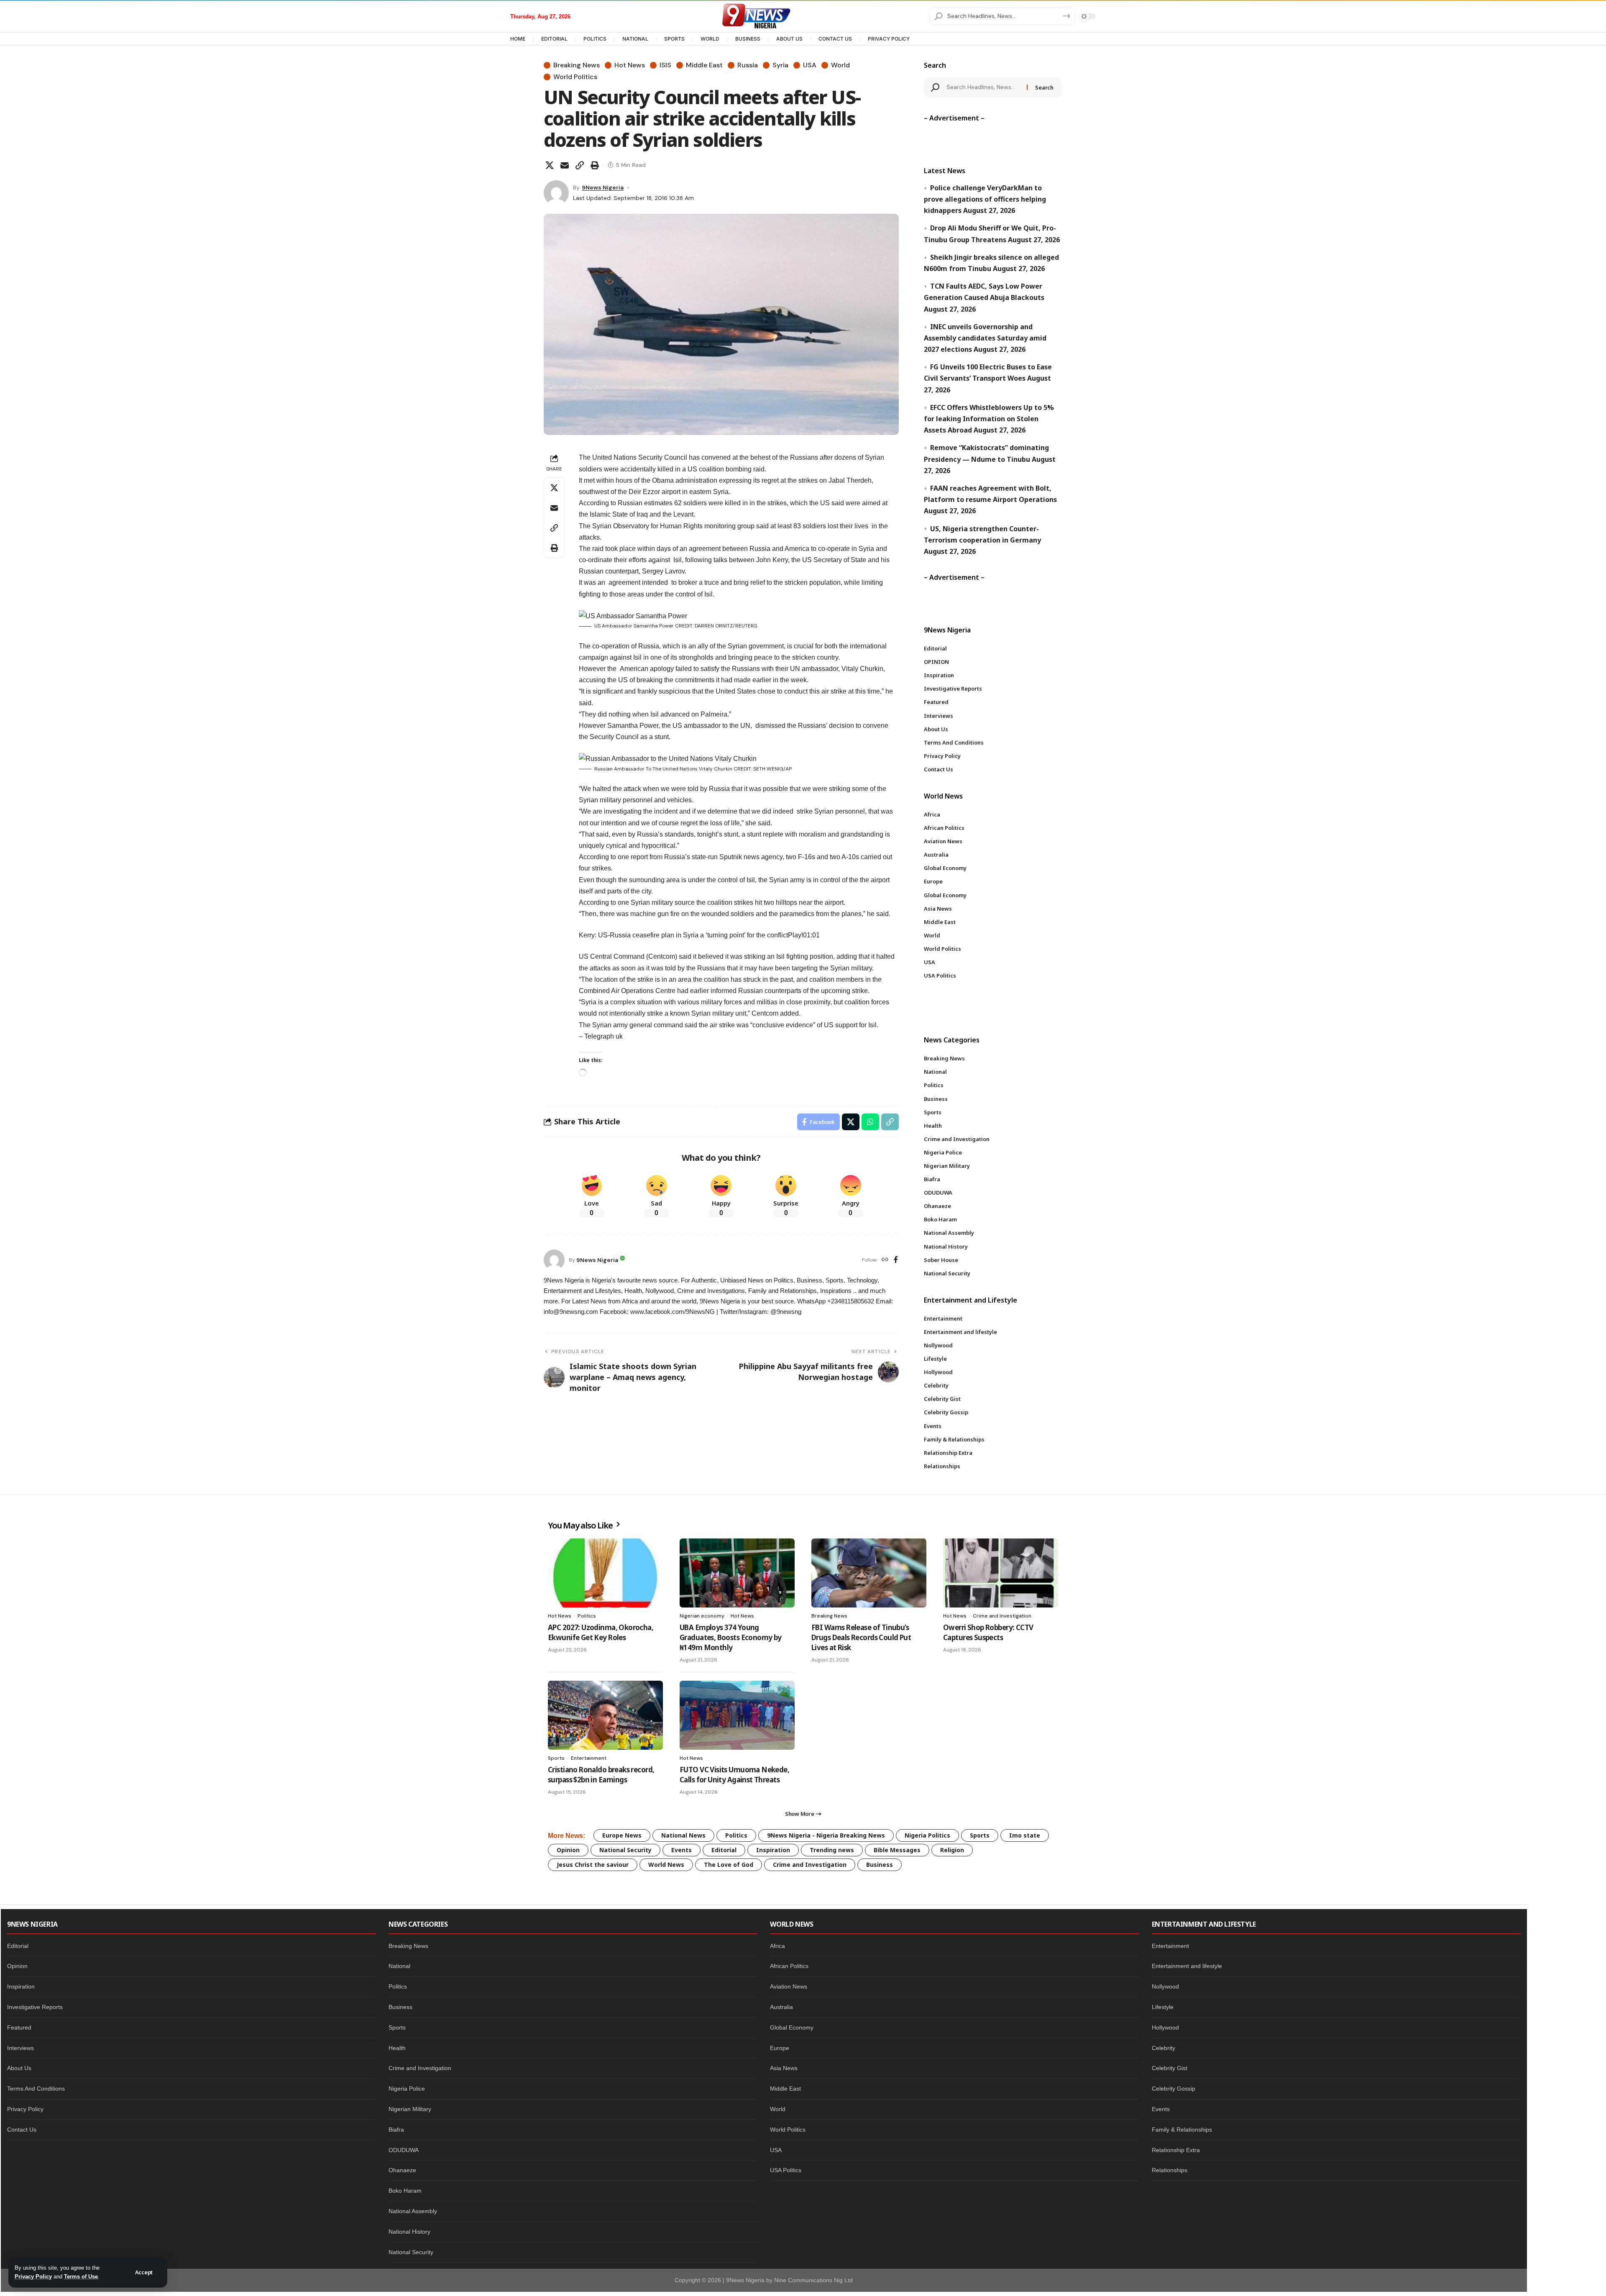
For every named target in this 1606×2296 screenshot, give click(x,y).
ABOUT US (789, 39)
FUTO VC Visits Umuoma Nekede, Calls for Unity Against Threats (734, 1775)
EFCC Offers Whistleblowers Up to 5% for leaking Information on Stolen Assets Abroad (989, 419)
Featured (19, 2027)
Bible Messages (897, 1850)
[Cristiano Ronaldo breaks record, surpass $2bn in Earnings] (605, 1715)
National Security (625, 1850)
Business (880, 1865)
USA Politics (786, 2170)
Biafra (396, 2130)
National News (683, 1835)
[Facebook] (896, 1260)
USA (810, 65)
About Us (19, 2068)
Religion (952, 1850)
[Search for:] (984, 87)
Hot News (630, 65)
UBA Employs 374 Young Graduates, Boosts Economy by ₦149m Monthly (731, 1637)
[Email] (565, 165)
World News (666, 1865)
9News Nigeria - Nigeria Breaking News (826, 1835)
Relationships (1170, 2170)
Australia (781, 2007)
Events (682, 1850)
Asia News (784, 2068)
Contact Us (22, 2130)
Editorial (724, 1850)
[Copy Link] (580, 165)
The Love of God (729, 1865)
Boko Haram (405, 2191)
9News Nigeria (603, 187)
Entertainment (589, 1758)
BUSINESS (748, 39)
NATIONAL (635, 39)
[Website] (885, 1260)
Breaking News (577, 65)
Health (397, 2048)
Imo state (1025, 1835)
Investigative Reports (35, 2007)
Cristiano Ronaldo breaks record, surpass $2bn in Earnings (601, 1775)
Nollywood (1165, 1986)
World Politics (575, 77)
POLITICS (595, 39)
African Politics (789, 1966)
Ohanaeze (402, 2170)
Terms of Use (81, 2277)
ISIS (665, 65)
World (840, 65)
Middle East (704, 65)
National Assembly (413, 2211)
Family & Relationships (1182, 2130)
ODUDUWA (404, 2150)
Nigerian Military (410, 2109)
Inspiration (773, 1850)
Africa (777, 1946)
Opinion (568, 1850)
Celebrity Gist (1170, 2068)
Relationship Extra (1176, 2150)
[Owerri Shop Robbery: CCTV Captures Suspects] (1001, 1573)
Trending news (832, 1850)
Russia (748, 65)
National (399, 1966)
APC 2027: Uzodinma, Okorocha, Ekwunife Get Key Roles (601, 1632)
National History (409, 2232)
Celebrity (1164, 2048)
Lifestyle (1163, 2007)
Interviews (20, 2048)
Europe (780, 2048)
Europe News (622, 1835)
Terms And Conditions (36, 2089)
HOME (518, 39)
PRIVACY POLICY (889, 39)
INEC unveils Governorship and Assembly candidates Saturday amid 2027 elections (985, 338)
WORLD (710, 39)
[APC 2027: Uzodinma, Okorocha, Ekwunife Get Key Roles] (605, 1573)
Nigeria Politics (927, 1835)
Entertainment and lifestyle (1187, 1966)
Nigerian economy (702, 1616)
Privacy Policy (33, 2277)
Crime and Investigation (1002, 1616)
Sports (556, 1758)
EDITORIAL (554, 39)
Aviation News (789, 1986)
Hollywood (1165, 2027)
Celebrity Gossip (1174, 2089)
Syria (780, 65)
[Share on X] (550, 165)
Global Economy (792, 2027)
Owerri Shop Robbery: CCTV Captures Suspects (988, 1632)
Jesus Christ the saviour (593, 1865)
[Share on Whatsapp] (870, 1122)
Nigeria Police (407, 2089)
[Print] (595, 165)
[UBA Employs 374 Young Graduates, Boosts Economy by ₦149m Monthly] (737, 1573)
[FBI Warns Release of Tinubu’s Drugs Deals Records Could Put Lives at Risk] (869, 1573)
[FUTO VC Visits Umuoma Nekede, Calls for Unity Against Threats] (737, 1715)
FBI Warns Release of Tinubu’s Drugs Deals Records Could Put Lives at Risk (861, 1637)
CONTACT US (835, 39)
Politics (587, 1616)
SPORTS (674, 39)
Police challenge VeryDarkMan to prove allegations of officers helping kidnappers (985, 199)
